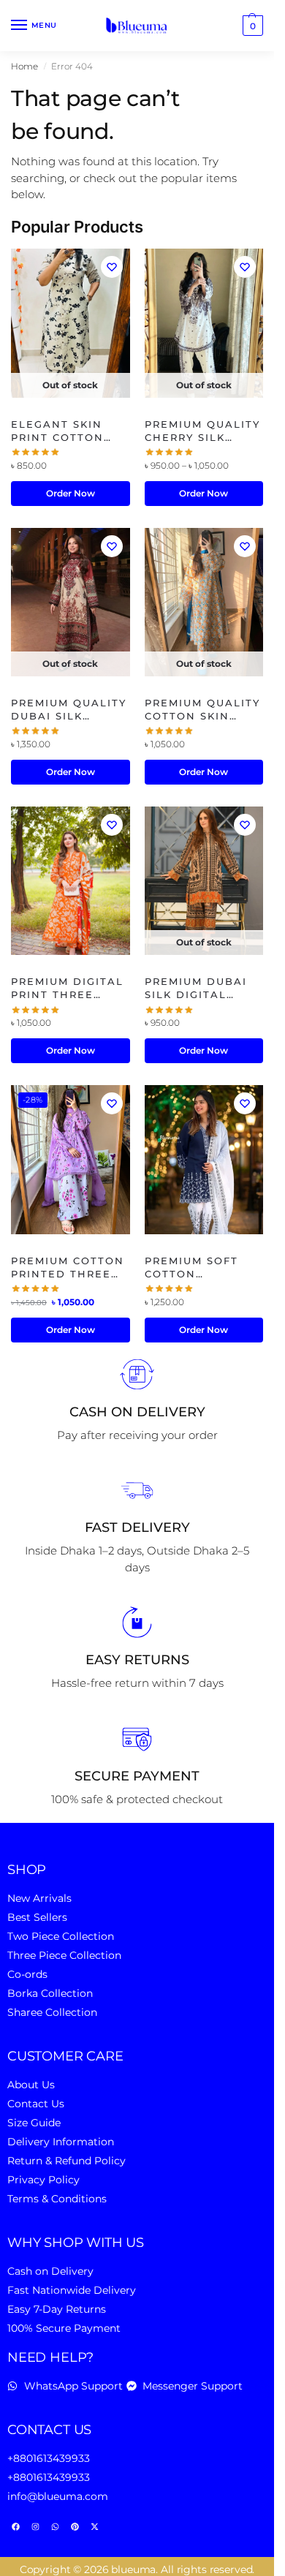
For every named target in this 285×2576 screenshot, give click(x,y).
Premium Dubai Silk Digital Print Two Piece (201, 988)
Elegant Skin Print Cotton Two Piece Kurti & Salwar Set (66, 431)
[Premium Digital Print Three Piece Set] (71, 881)
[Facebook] (15, 2527)
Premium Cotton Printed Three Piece (68, 1268)
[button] (251, 26)
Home (24, 66)
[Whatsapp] (55, 2527)
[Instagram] (35, 2527)
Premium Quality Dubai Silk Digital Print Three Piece (69, 710)
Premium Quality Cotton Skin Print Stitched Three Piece (202, 710)
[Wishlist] (112, 267)
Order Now (71, 493)
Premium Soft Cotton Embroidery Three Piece (191, 1268)
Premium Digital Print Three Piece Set (67, 988)
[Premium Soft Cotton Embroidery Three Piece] (204, 1159)
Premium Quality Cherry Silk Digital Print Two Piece (202, 431)
